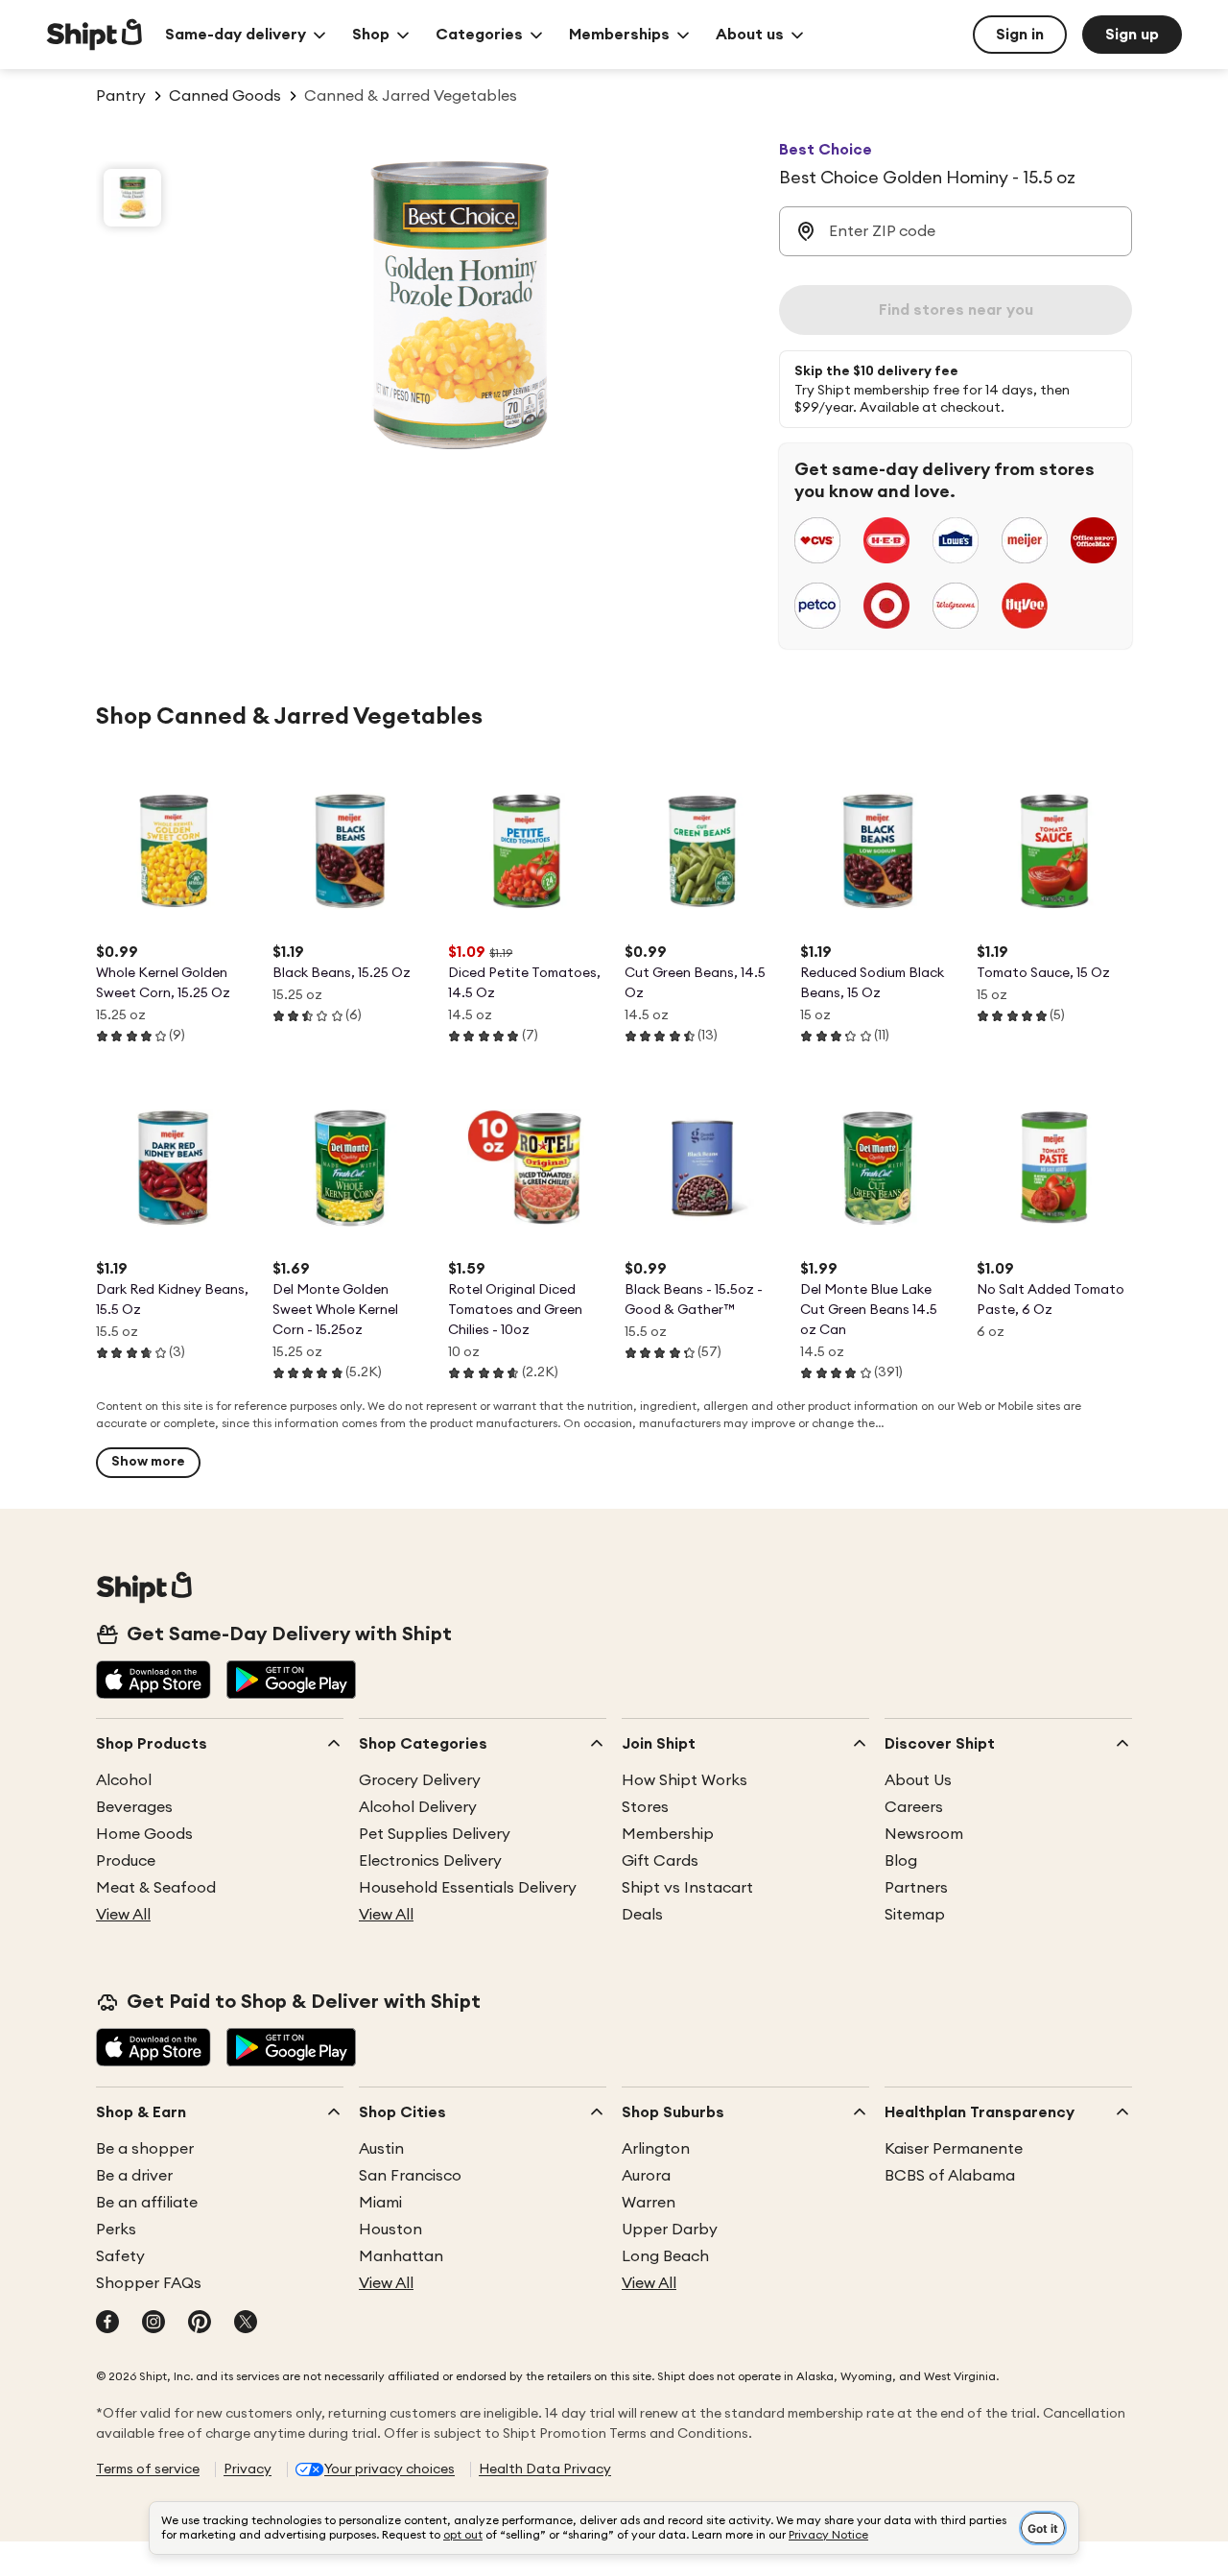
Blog (901, 1861)
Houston (390, 2230)
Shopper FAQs (149, 2283)
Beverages (134, 1807)
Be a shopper (145, 2149)
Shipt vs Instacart (687, 1888)
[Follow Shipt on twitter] (246, 2324)
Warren (649, 2203)
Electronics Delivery (430, 1861)
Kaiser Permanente (954, 2149)
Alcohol (124, 1780)
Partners (916, 1888)
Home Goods (144, 1834)
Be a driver (134, 2176)
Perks (116, 2230)
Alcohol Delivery (418, 1807)
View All (123, 1915)
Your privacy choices (390, 2469)
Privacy (248, 2469)
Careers (914, 1807)
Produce (126, 1861)
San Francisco (410, 2176)
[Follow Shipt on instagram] (153, 2324)
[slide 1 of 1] (132, 198)
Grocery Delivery (420, 1780)
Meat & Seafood (156, 1888)
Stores (645, 1807)
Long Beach (665, 2256)
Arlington (656, 2149)
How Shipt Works (685, 1780)
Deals (642, 1915)
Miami (380, 2203)
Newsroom (924, 1834)
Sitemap (915, 1915)
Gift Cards (660, 1861)
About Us (918, 1780)
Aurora (646, 2176)
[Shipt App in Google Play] (291, 1682)
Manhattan (401, 2256)
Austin (381, 2149)
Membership (668, 1834)
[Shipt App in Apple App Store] (153, 1682)
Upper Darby (670, 2230)
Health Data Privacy (545, 2469)
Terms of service (148, 2469)
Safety (120, 2256)
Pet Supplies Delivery (435, 1834)
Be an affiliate (147, 2203)
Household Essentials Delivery (468, 1888)
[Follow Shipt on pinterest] (200, 2324)
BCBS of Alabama (950, 2176)
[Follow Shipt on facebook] (107, 2324)
